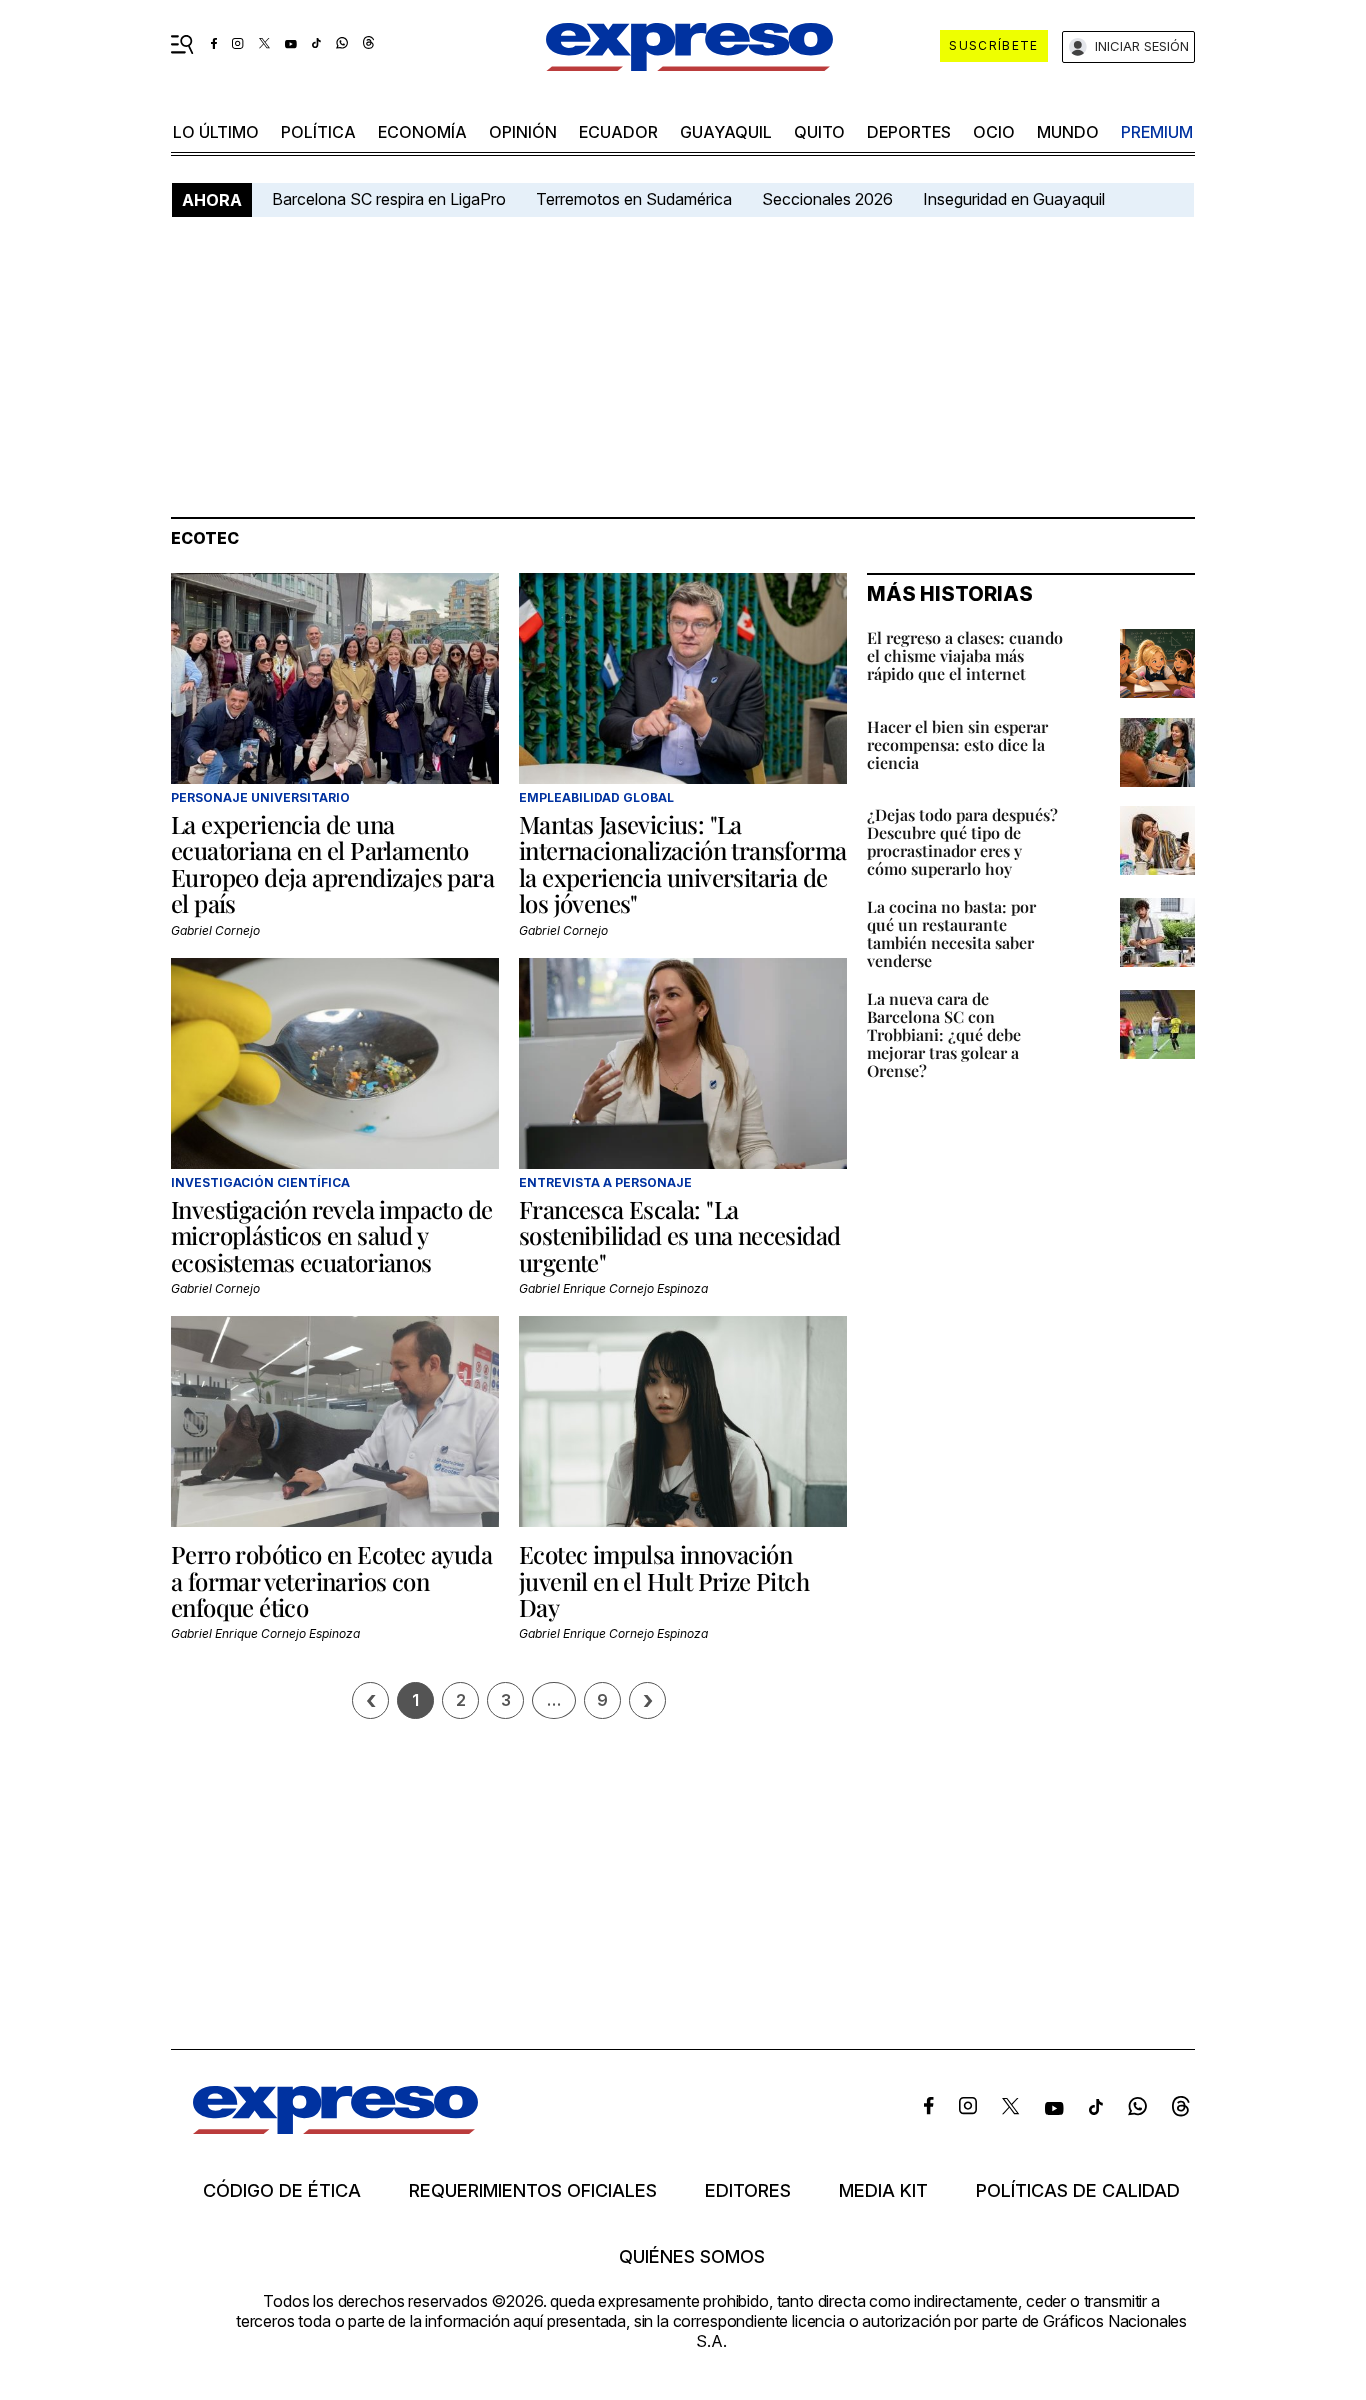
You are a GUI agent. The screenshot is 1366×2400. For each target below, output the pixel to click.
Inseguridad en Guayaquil (1014, 199)
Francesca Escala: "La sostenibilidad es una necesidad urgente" (679, 1235)
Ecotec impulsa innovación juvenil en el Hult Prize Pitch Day (664, 1580)
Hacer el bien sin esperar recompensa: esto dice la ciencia (957, 744)
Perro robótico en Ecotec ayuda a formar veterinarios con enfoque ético (331, 1580)
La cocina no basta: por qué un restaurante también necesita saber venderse (951, 933)
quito (819, 132)
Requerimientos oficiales (533, 2191)
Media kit (883, 2191)
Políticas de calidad (1078, 2191)
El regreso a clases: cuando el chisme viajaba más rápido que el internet (965, 655)
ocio (994, 132)
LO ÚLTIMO (216, 132)
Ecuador (618, 132)
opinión (523, 132)
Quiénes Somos (692, 2257)
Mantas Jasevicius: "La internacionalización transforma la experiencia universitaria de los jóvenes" (682, 863)
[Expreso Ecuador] (335, 2127)
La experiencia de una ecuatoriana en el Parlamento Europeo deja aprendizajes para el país (332, 863)
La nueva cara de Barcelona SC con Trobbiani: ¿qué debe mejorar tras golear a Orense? (944, 1034)
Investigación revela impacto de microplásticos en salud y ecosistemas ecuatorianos (331, 1235)
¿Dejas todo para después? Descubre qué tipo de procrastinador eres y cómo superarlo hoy (962, 841)
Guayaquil (726, 132)
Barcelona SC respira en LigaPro (389, 199)
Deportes (909, 132)
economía (422, 132)
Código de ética (282, 2191)
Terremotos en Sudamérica (634, 199)
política (318, 132)
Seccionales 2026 (827, 199)
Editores (748, 2191)
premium (1157, 132)
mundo (1068, 132)
